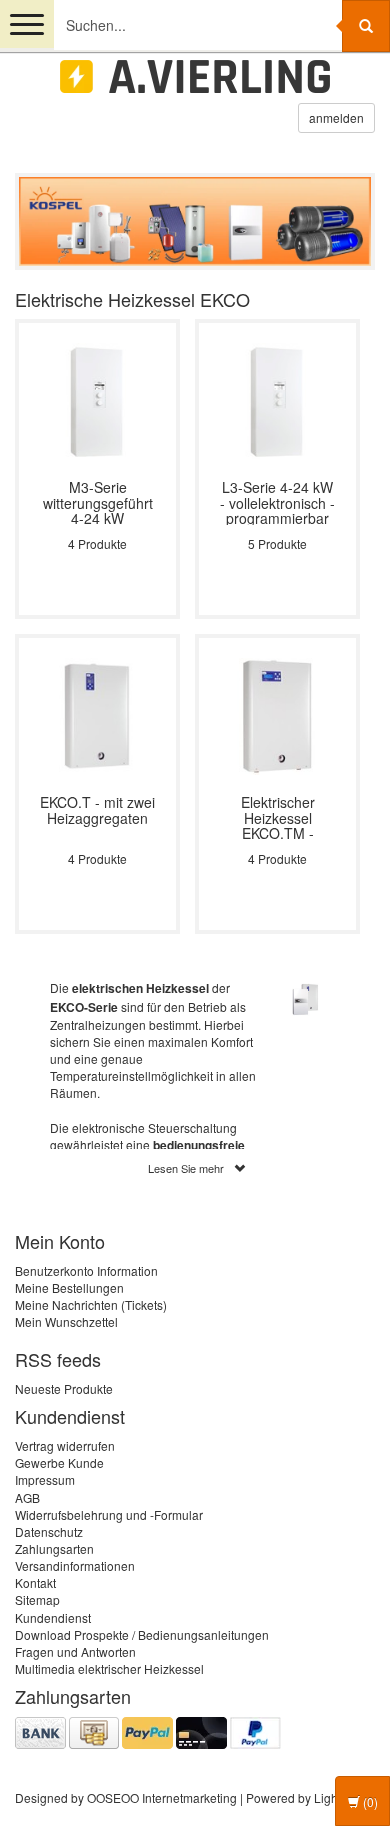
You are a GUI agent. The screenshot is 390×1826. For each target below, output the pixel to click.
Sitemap (37, 1599)
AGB (27, 1497)
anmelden (336, 117)
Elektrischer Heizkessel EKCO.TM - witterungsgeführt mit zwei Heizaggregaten (278, 817)
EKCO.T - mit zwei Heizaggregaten (97, 811)
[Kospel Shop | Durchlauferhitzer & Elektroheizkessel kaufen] (195, 76)
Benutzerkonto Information (86, 1270)
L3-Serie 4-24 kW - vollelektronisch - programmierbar (277, 502)
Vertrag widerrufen (65, 1445)
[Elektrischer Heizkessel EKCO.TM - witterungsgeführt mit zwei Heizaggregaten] (277, 714)
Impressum (45, 1479)
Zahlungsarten (54, 1548)
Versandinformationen (75, 1565)
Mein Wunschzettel (66, 1321)
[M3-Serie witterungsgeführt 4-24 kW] (97, 399)
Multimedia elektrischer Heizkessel (109, 1668)
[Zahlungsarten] (148, 1730)
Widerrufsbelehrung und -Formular (109, 1514)
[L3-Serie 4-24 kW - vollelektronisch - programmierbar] (277, 399)
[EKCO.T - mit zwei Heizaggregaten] (97, 714)
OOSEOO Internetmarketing (162, 1797)
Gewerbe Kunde (59, 1462)
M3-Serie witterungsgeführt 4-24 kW (98, 502)
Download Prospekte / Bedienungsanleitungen (142, 1634)
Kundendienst (53, 1617)
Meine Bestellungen (69, 1287)
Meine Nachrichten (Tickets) (91, 1304)
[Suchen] (366, 26)
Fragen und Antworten (75, 1651)
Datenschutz (49, 1531)
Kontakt (35, 1582)
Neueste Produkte (64, 1388)
